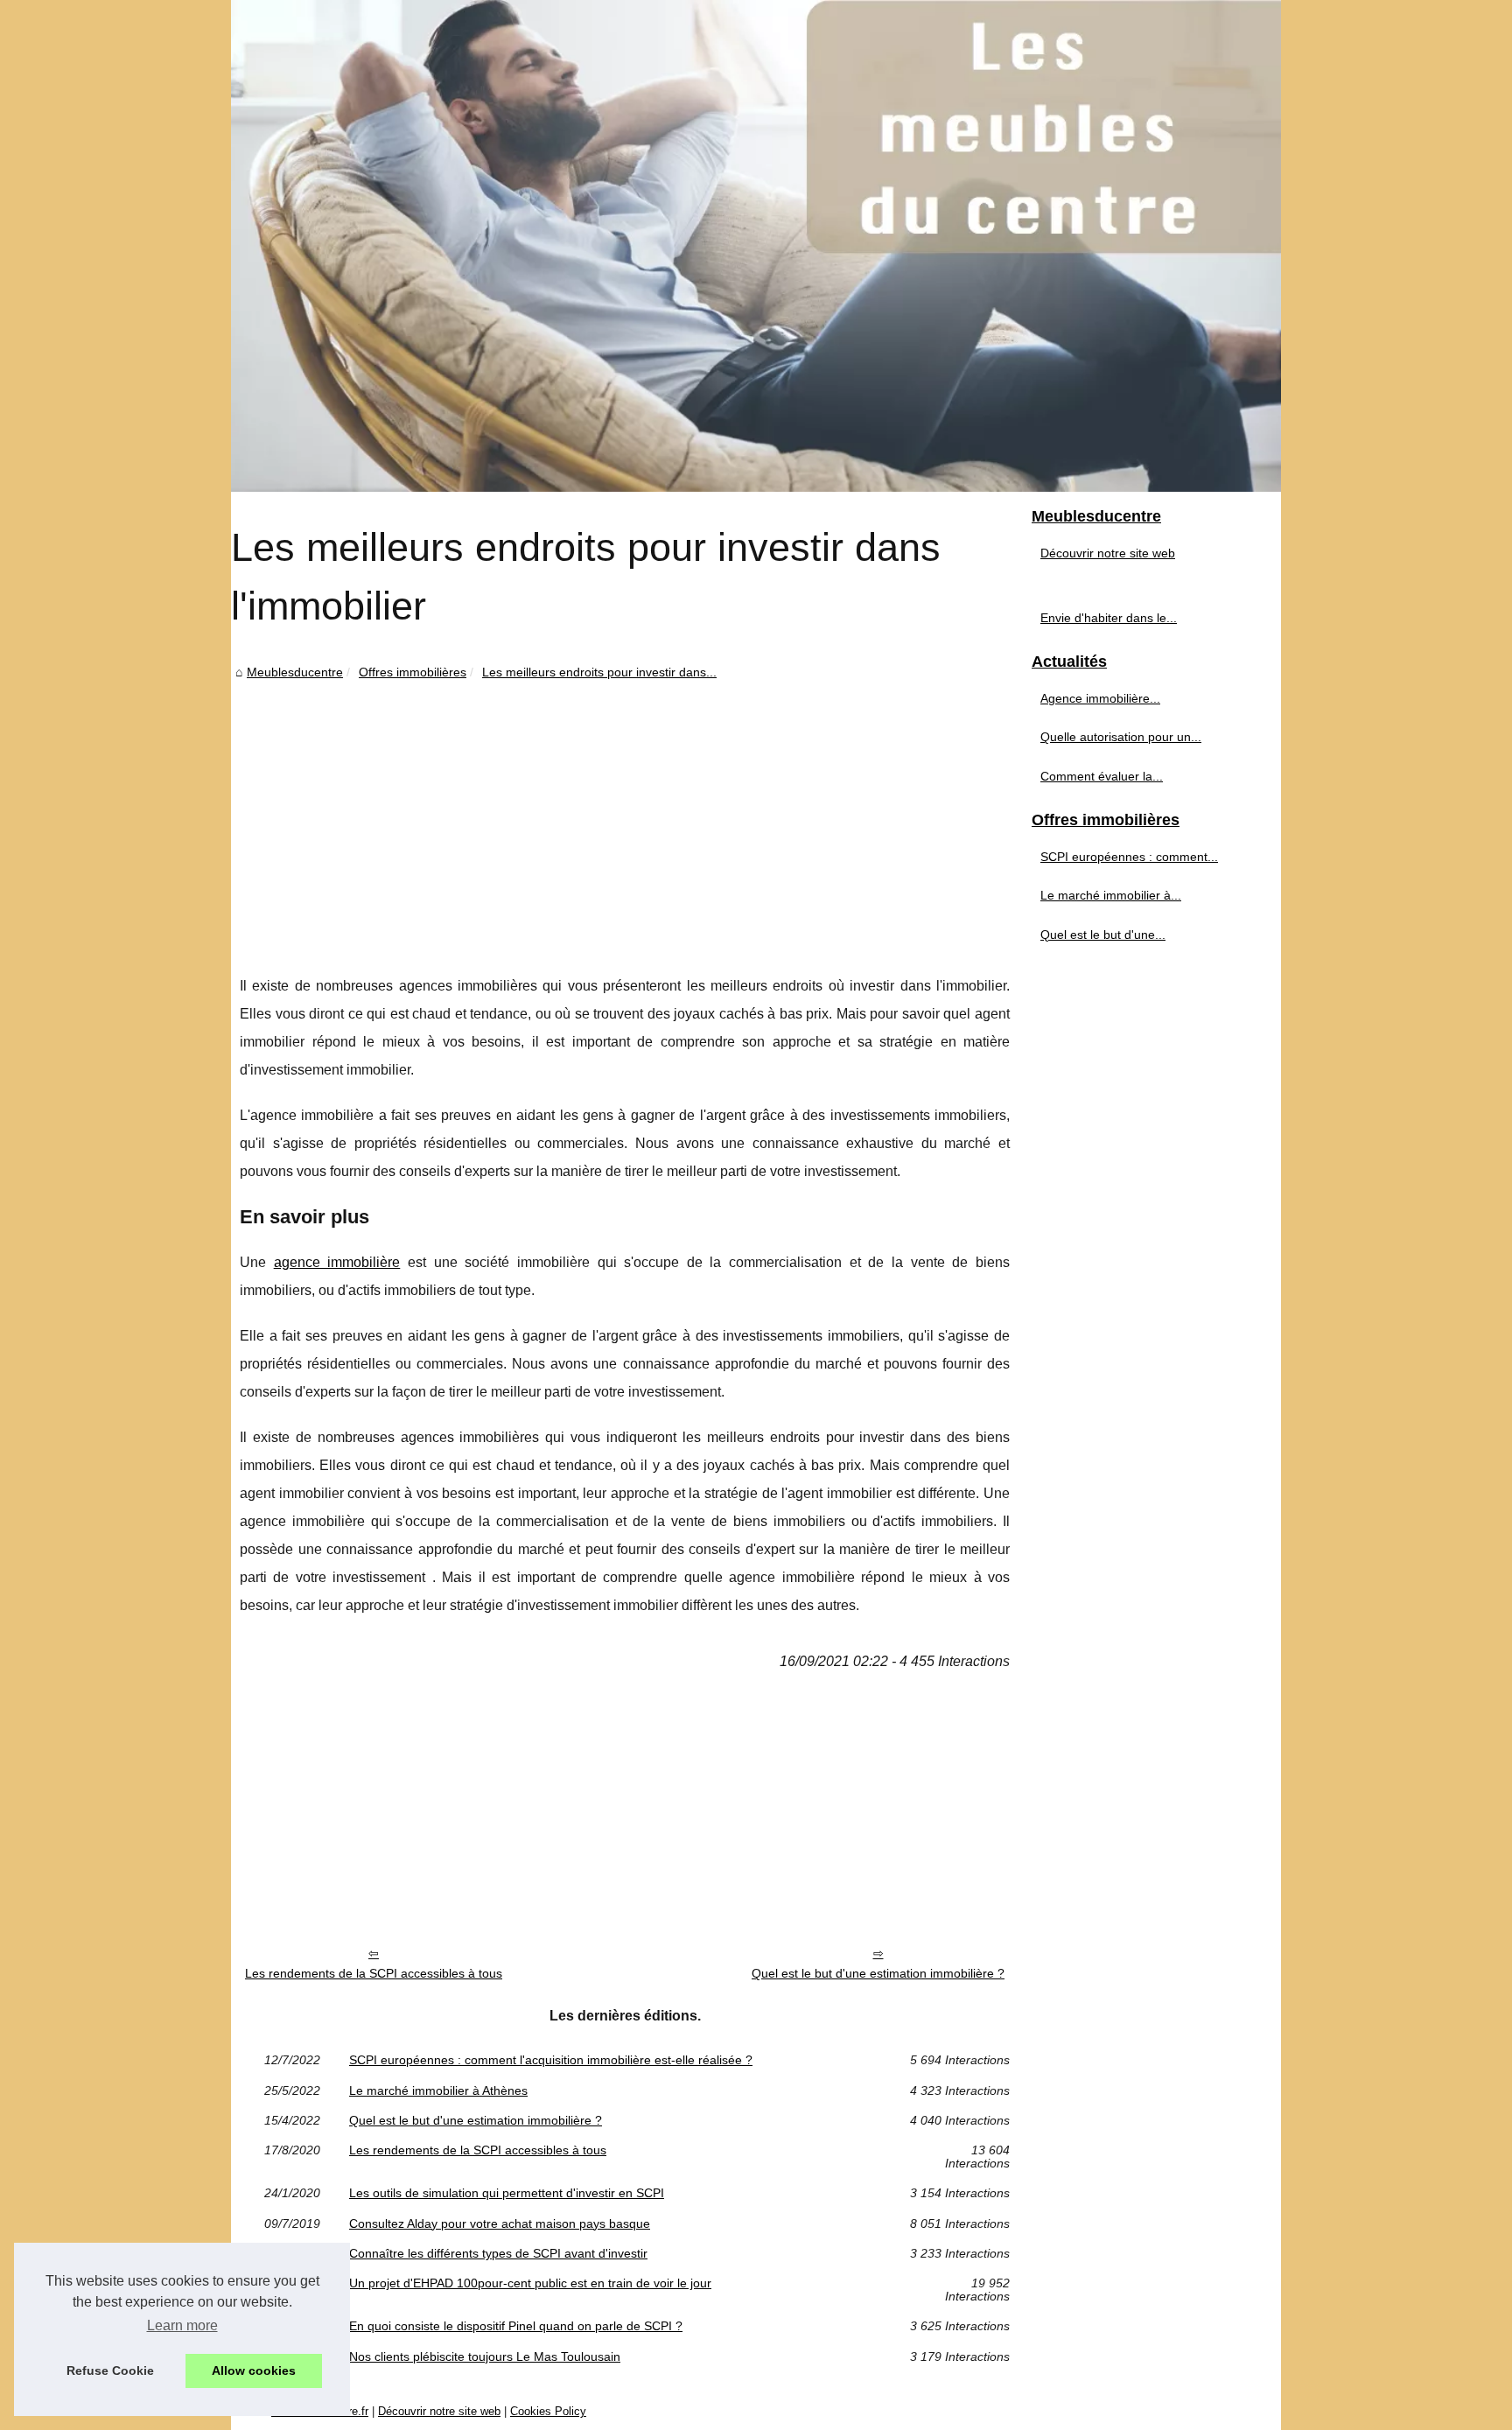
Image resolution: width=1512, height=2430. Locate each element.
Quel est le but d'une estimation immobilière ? (878, 1973)
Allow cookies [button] (254, 2370)
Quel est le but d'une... (1103, 935)
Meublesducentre (295, 672)
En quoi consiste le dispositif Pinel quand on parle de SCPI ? (516, 2326)
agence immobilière (337, 1262)
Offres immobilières (413, 672)
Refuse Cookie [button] (110, 2370)
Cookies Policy (548, 2411)
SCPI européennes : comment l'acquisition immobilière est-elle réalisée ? (551, 2060)
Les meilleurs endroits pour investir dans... (599, 672)
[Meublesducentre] (756, 246)
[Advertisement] (625, 815)
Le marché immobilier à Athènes (438, 2090)
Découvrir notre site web (1108, 553)
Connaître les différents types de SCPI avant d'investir (498, 2253)
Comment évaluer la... (1102, 776)
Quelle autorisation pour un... (1121, 737)
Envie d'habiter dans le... (1109, 618)
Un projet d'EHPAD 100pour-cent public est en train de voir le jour (530, 2283)
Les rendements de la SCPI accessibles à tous (374, 1973)
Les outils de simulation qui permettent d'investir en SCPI (507, 2193)
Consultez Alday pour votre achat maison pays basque (500, 2223)
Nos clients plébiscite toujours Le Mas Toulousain (485, 2356)
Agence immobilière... (1100, 698)
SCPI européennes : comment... (1129, 857)
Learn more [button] (182, 2325)
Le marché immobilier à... (1111, 895)
